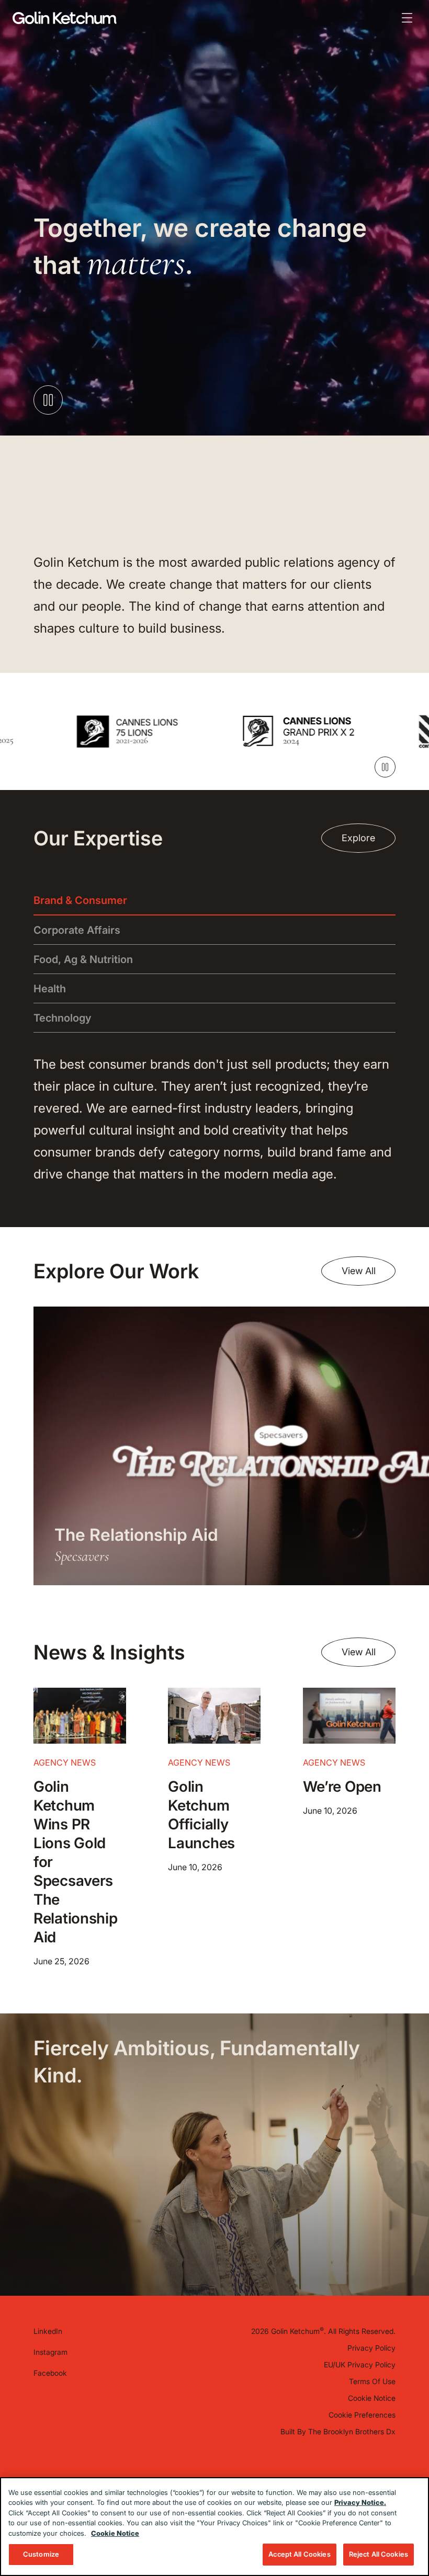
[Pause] (385, 767)
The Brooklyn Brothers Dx (352, 2431)
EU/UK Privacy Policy (360, 2365)
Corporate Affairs (77, 930)
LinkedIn (48, 2331)
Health (50, 989)
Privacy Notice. (360, 2502)
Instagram (50, 2352)
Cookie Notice (372, 2398)
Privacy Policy (371, 2348)
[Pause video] (48, 400)
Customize (41, 2554)
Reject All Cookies (379, 2554)
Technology (63, 1018)
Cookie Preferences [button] (362, 2415)
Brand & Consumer (80, 900)
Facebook (50, 2373)
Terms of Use (372, 2381)
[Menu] (407, 18)
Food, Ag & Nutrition (83, 959)
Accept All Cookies (299, 2554)
